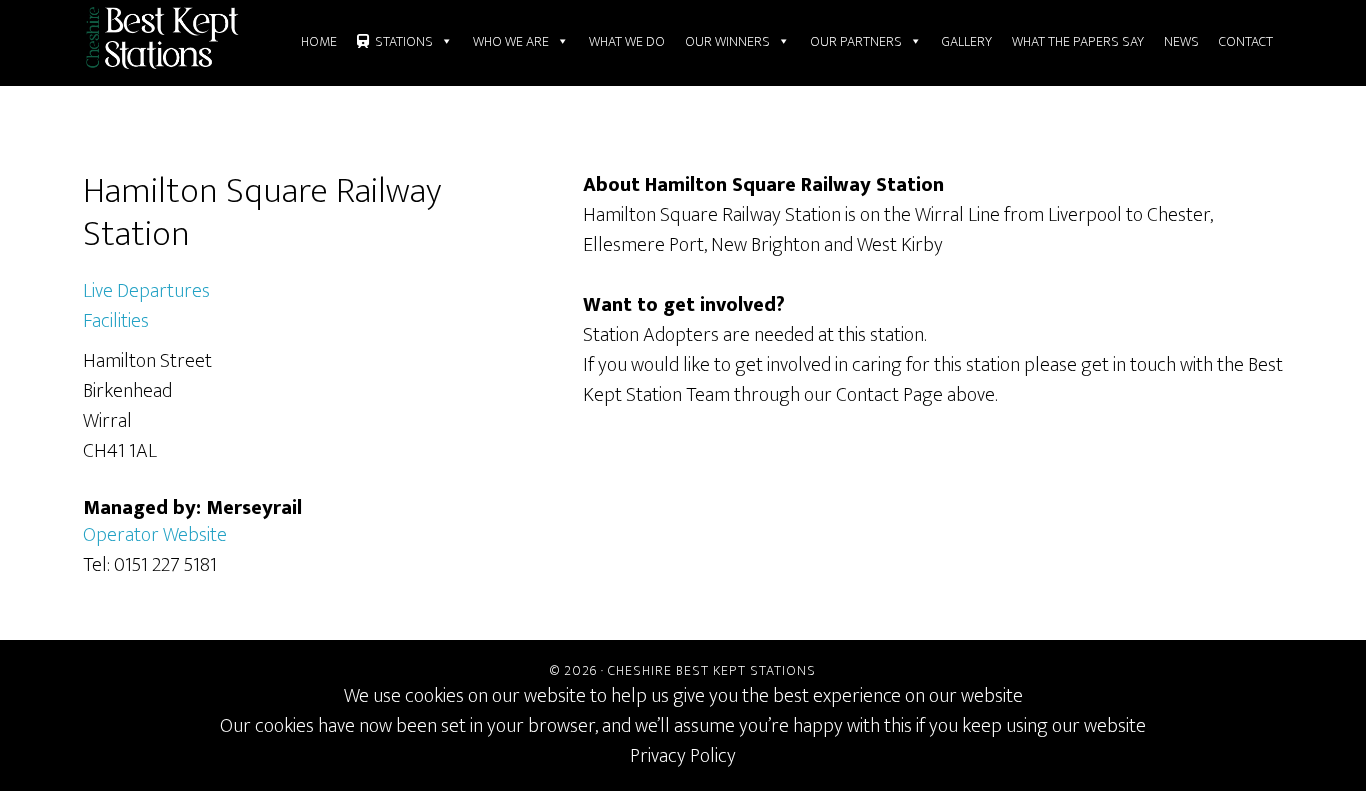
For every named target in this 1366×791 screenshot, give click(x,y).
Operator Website (155, 535)
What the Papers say (1078, 41)
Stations (404, 41)
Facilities (116, 321)
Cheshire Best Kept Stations (712, 670)
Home (319, 41)
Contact (1246, 41)
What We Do (627, 41)
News (1181, 41)
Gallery (967, 41)
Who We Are (511, 41)
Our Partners (856, 41)
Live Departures (146, 291)
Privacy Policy (683, 756)
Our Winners (727, 41)
